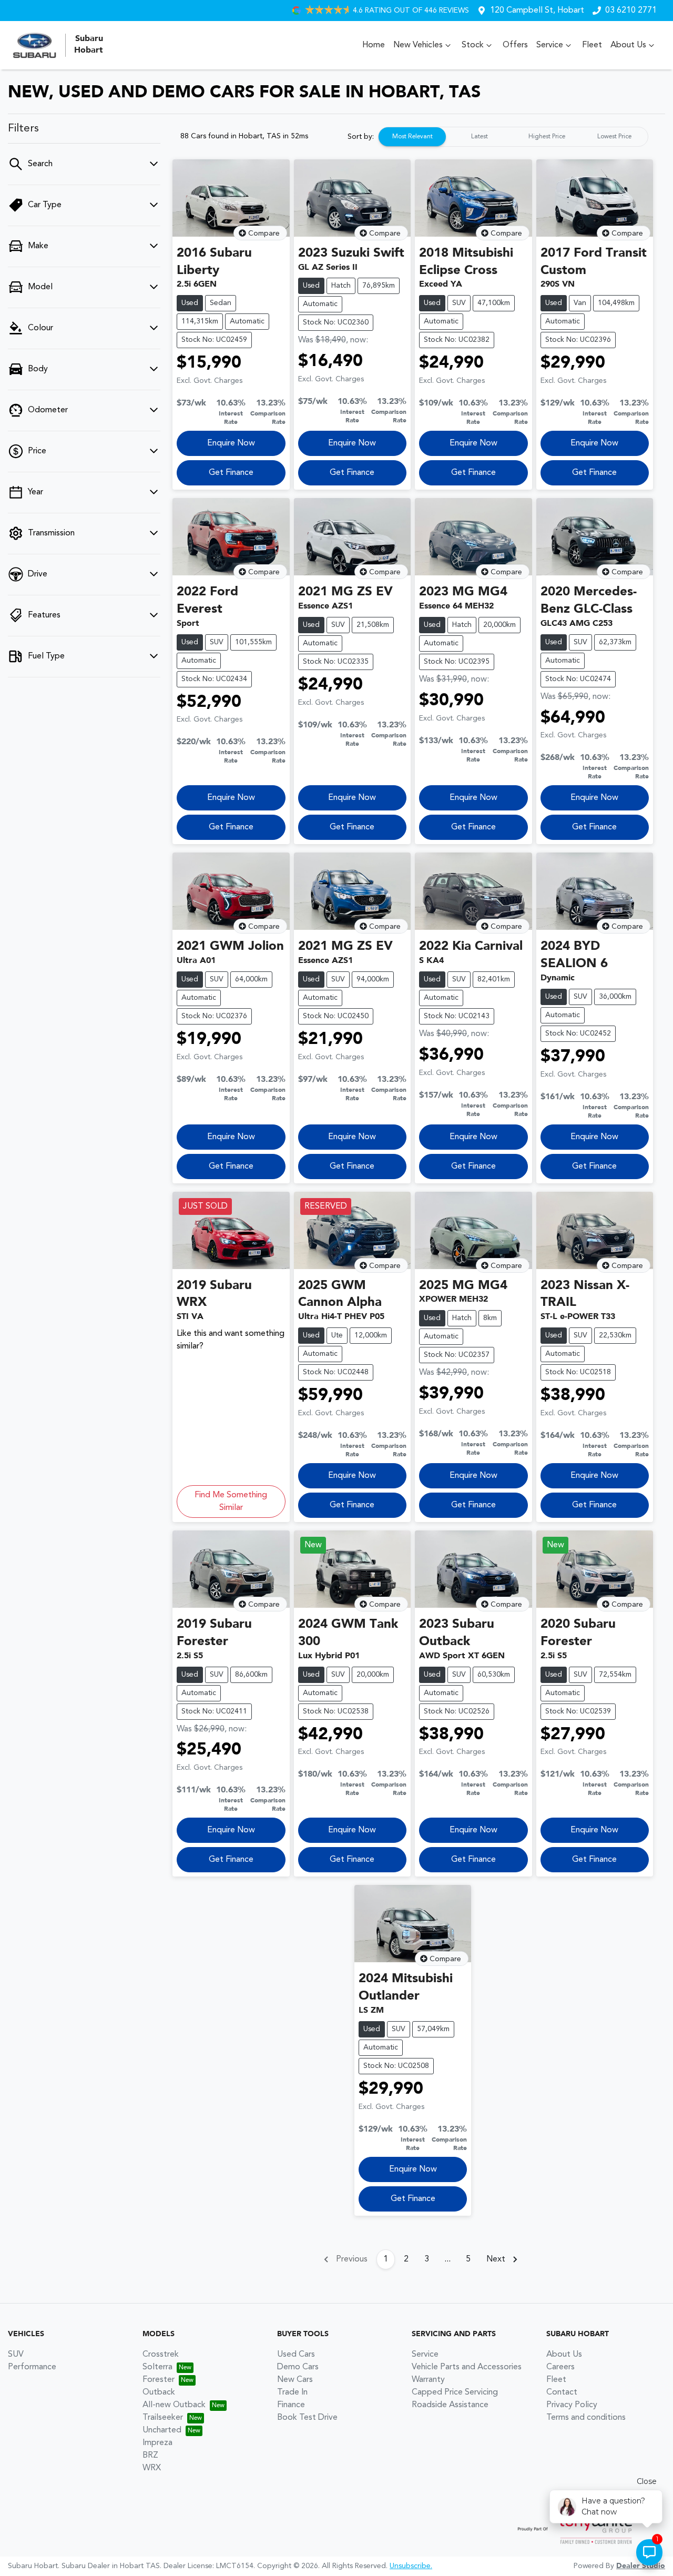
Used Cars (296, 2355)
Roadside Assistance (450, 2405)
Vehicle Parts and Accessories (467, 2367)
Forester (159, 2380)
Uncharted (162, 2430)
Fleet (592, 45)
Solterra (157, 2367)
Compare (264, 234)
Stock (473, 45)
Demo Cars (298, 2367)
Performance (32, 2367)
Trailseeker (163, 2418)
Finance (291, 2405)
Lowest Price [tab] (614, 137)
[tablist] (513, 137)
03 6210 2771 (631, 11)
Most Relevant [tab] (412, 137)
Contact (562, 2392)
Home (374, 45)
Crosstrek (161, 2355)
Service (550, 45)
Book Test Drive (307, 2418)
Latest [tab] (480, 137)
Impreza (157, 2443)
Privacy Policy (572, 2405)
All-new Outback (174, 2405)
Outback (159, 2392)
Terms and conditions (586, 2418)
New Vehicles (418, 45)
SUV (16, 2355)
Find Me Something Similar (231, 1502)
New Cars (295, 2380)
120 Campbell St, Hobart (537, 11)
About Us (628, 45)
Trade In (292, 2392)
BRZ (150, 2456)
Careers (560, 2367)
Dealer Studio (641, 2566)
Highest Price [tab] (547, 137)
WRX (152, 2468)
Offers (515, 45)
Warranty (428, 2380)
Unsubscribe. (411, 2566)
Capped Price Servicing (455, 2392)
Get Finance (231, 473)
